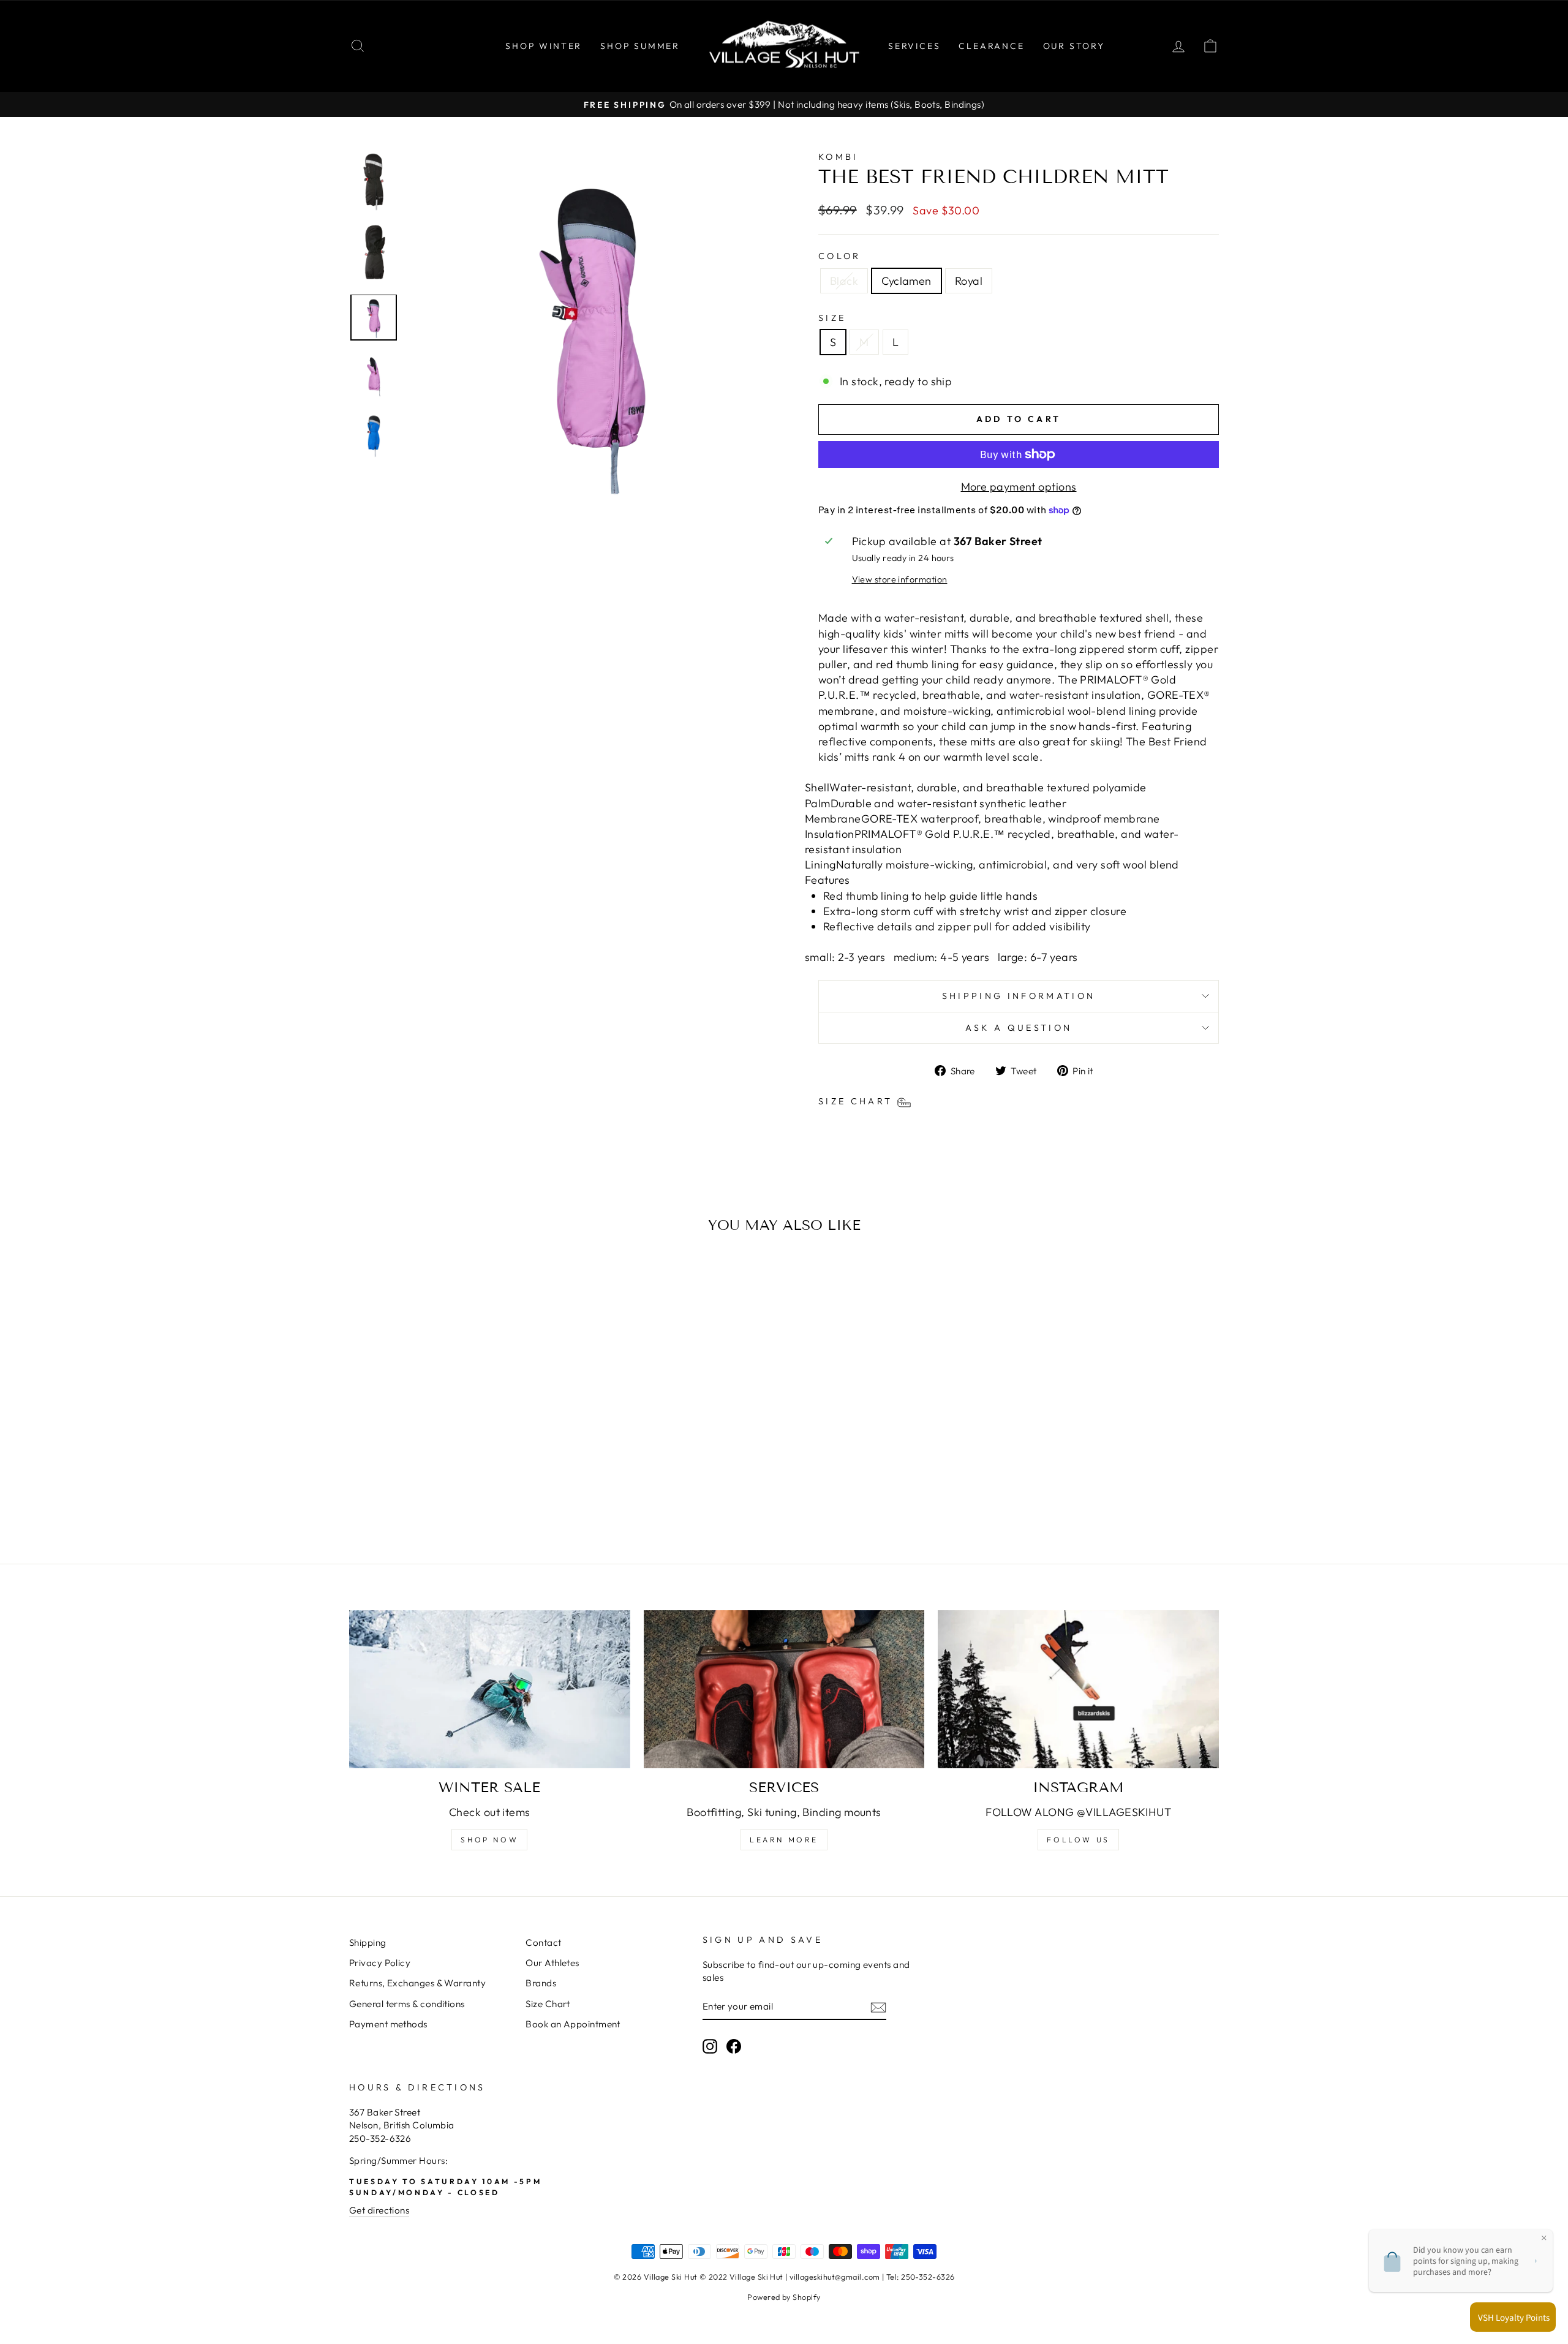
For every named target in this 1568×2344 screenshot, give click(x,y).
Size (832, 318)
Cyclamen (907, 281)
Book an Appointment (573, 2024)
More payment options (1019, 487)
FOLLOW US (1078, 1840)
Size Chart (548, 2004)
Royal (969, 281)
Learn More (784, 1840)
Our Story (1074, 46)
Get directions (379, 2210)
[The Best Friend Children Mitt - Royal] (469, 1491)
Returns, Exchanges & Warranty (417, 1983)
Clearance (991, 46)
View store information (900, 579)
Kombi (839, 157)
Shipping (368, 1943)
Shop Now (489, 1840)
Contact (543, 1943)
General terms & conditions (407, 2004)
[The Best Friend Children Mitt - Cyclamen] (453, 1491)
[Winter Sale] (490, 1689)
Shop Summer (640, 46)
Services (914, 46)
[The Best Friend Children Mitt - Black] (436, 1491)
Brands (541, 1983)
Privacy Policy (380, 1963)
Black (844, 281)
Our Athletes (552, 1963)
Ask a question (1019, 1028)
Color (840, 256)
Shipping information (1019, 996)
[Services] (784, 1689)
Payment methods (388, 2024)
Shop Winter (544, 46)
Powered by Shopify (784, 2297)
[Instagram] (1078, 1689)
